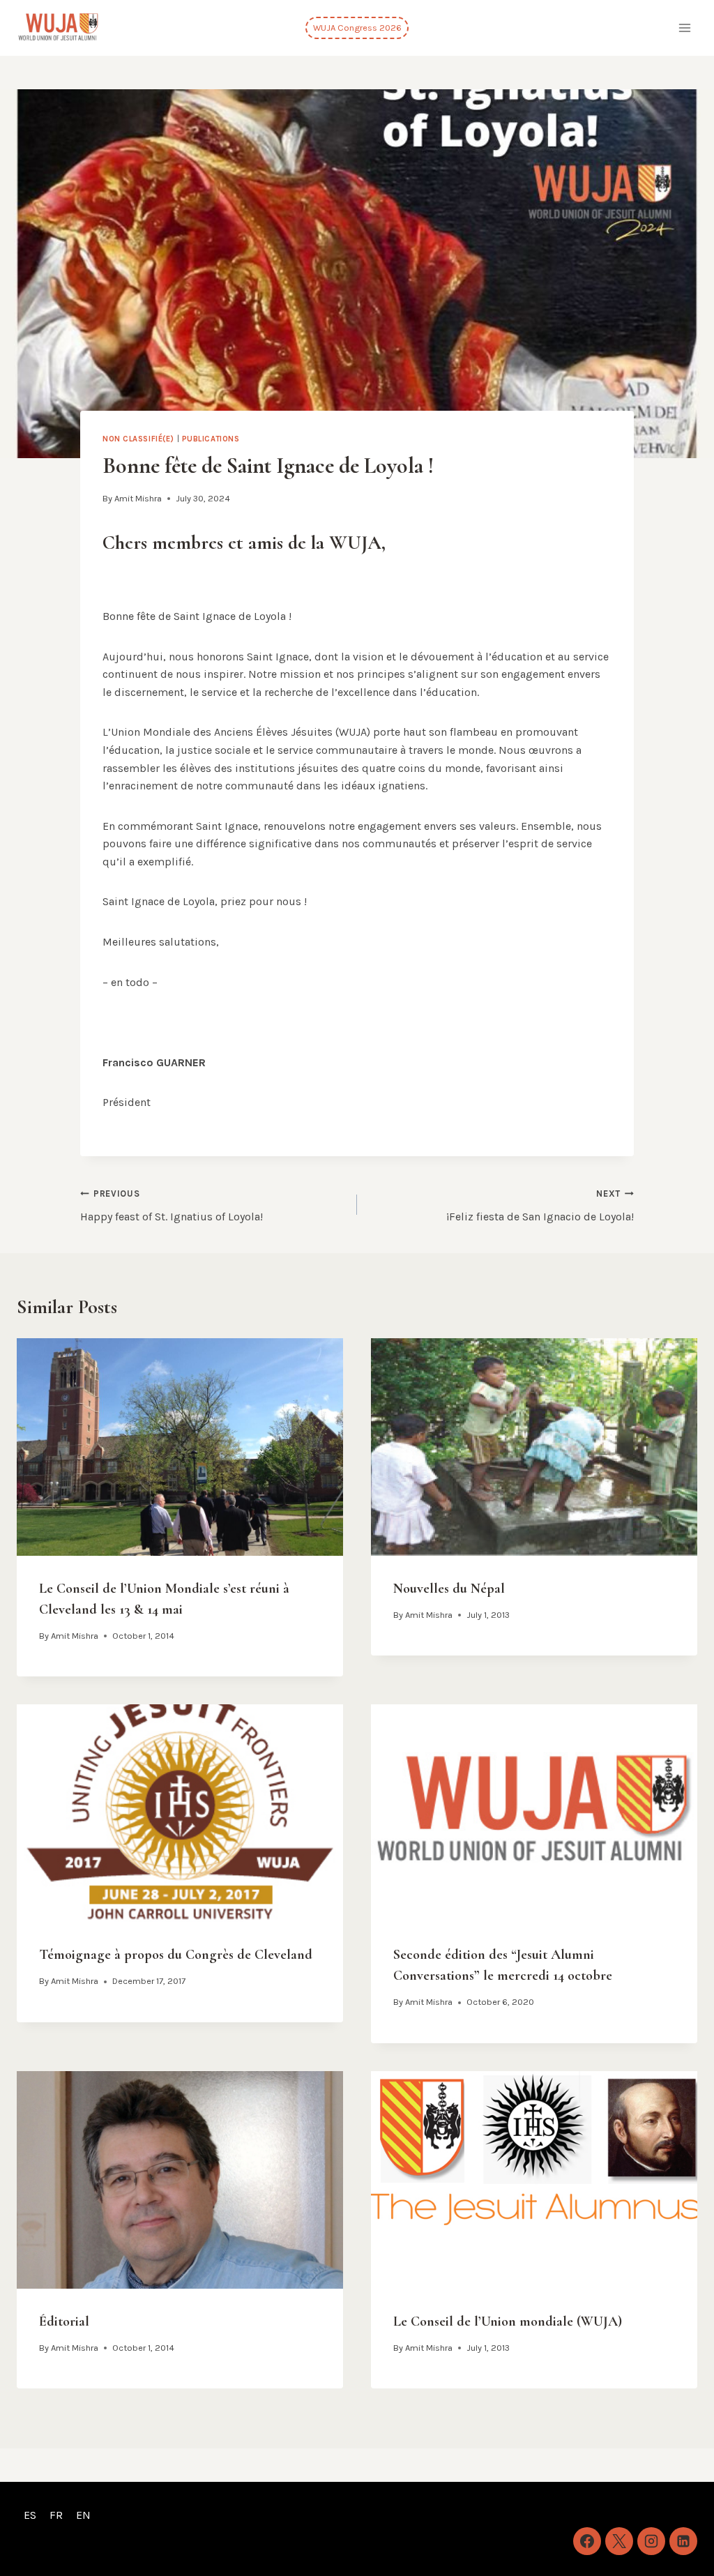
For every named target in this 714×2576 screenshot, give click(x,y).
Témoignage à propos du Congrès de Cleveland (176, 1955)
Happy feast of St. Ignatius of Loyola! (172, 1206)
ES (30, 2515)
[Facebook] (587, 2541)
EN (83, 2515)
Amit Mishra (138, 498)
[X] (619, 2541)
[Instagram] (651, 2541)
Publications (211, 439)
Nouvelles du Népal (449, 1589)
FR (56, 2515)
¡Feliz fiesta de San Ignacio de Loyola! (540, 1206)
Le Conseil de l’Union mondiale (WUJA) (508, 2321)
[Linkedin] (683, 2541)
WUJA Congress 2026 (357, 28)
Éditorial (64, 2321)
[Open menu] (684, 28)
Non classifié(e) (138, 439)
